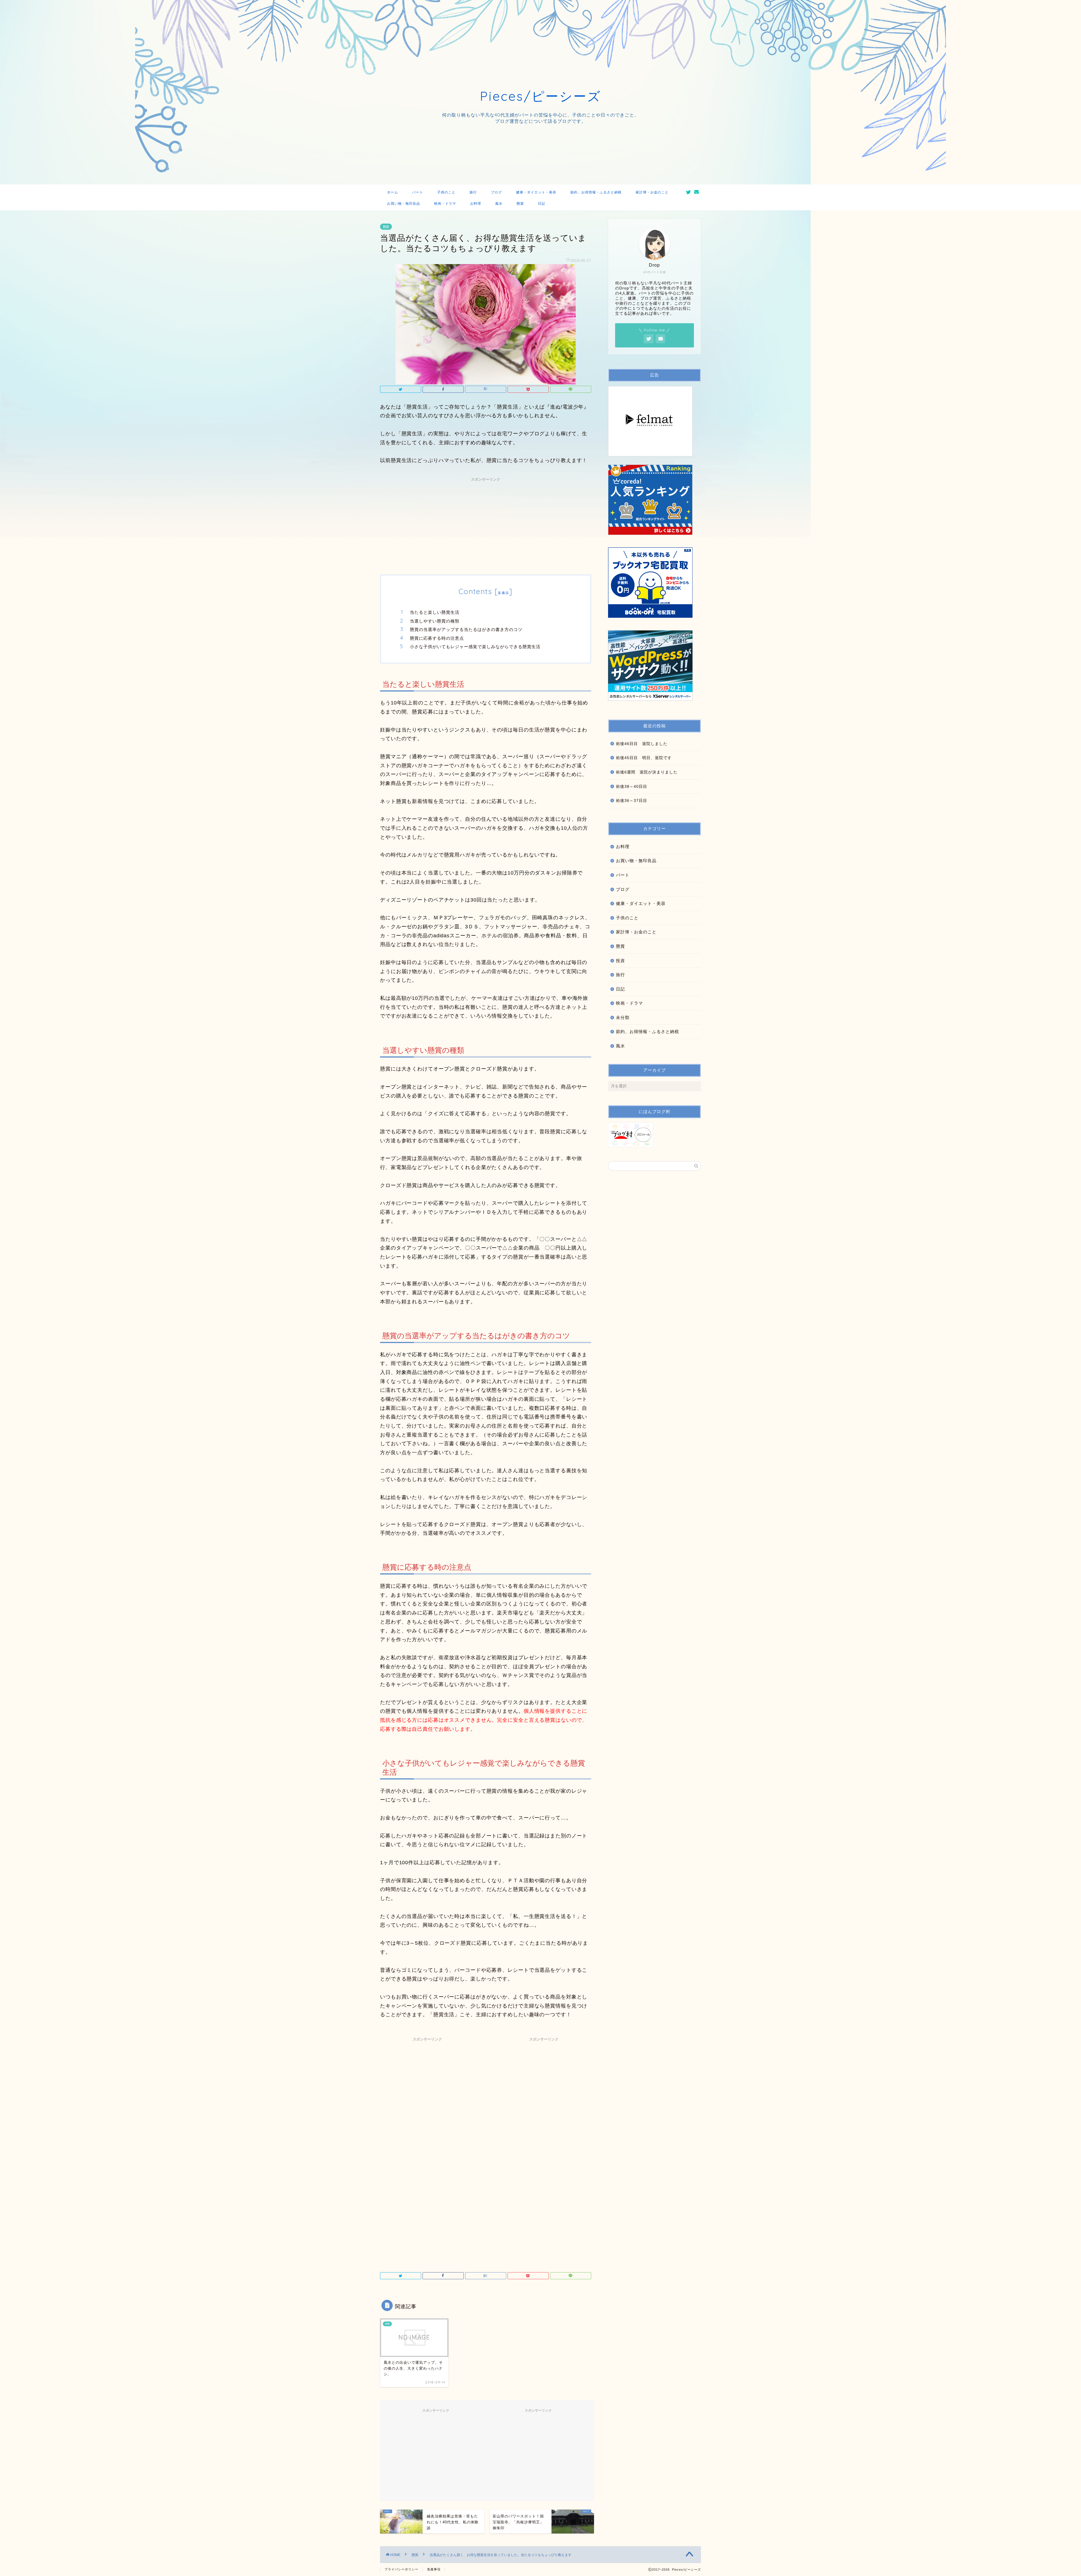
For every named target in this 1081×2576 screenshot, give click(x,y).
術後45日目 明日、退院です (644, 758)
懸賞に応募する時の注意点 (437, 638)
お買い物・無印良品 (404, 203)
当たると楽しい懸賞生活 (435, 612)
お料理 (476, 203)
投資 (620, 961)
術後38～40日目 (632, 787)
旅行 (473, 192)
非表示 (503, 593)
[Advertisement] (486, 524)
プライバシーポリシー (401, 2569)
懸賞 (520, 203)
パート (418, 192)
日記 (542, 203)
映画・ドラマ (445, 203)
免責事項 (434, 2569)
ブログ (496, 192)
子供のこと (446, 192)
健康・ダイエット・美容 (536, 192)
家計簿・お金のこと (652, 192)
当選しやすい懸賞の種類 (435, 621)
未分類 (623, 1017)
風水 (499, 203)
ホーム (393, 192)
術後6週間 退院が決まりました (647, 772)
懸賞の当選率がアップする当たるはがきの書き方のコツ (466, 629)
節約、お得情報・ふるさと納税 (596, 192)
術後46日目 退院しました (642, 744)
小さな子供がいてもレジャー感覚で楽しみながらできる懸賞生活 (475, 647)
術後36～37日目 (632, 801)
